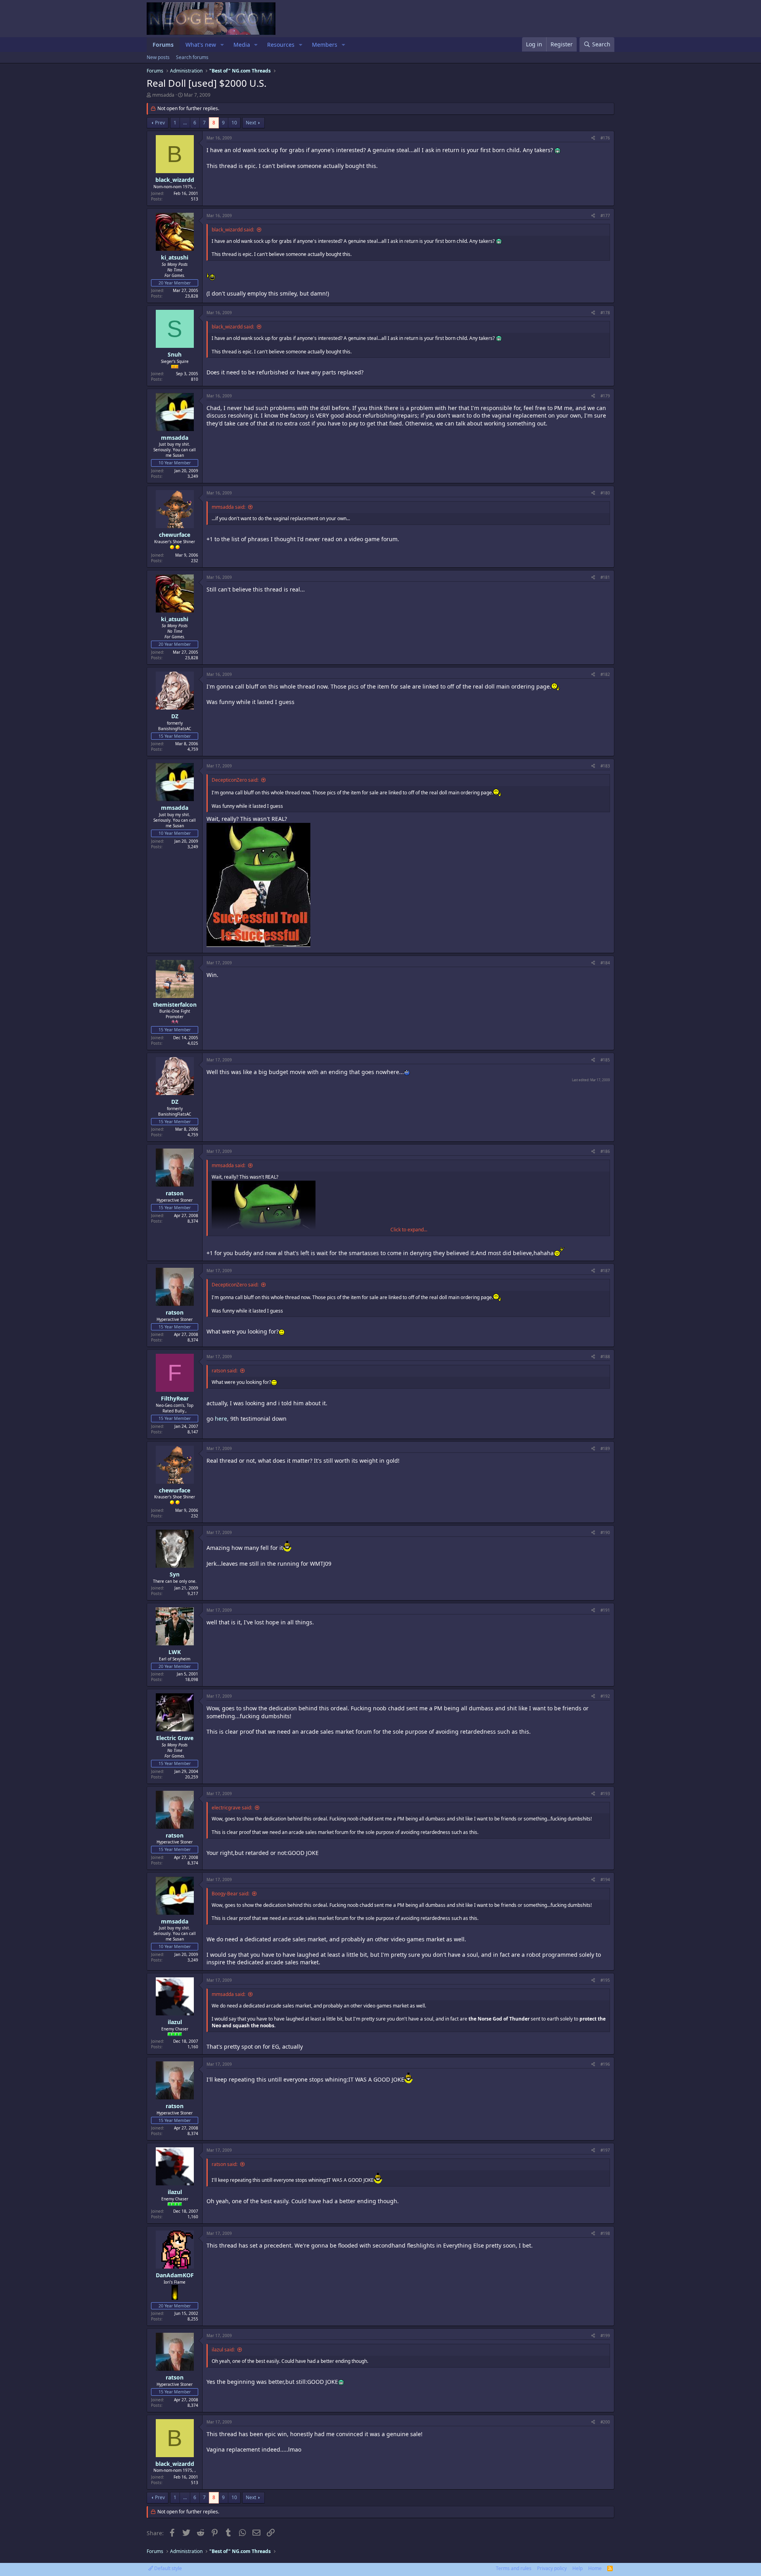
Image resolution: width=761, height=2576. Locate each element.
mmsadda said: (228, 507)
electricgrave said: (232, 1808)
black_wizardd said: (233, 230)
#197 (605, 2150)
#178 (605, 313)
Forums (163, 45)
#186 (605, 1151)
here (221, 1419)
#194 (605, 1880)
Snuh (175, 354)
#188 (605, 1357)
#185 (605, 1060)
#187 (605, 1271)
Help (577, 2568)
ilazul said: (223, 2350)
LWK (175, 1652)
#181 (605, 577)
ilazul (175, 2022)
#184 (605, 963)
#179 (605, 396)
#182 (605, 674)
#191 (605, 1610)
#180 (605, 493)
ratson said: (225, 1371)
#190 (605, 1532)
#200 (605, 2422)
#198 (605, 2233)
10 (234, 123)
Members (325, 45)
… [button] (185, 123)
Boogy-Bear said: (230, 1894)
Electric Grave (175, 1738)
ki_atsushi (175, 257)
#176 (605, 138)
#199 (605, 2336)
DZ (175, 716)
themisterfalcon (175, 1005)
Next (251, 123)
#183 (605, 766)
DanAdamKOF (175, 2275)
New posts (158, 57)
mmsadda (163, 95)
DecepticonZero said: (235, 780)
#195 (605, 1980)
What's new (201, 45)
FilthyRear (175, 1398)
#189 (605, 1448)
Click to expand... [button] (409, 1230)
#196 (605, 2064)
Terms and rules (514, 2568)
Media (242, 45)
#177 (605, 216)
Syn (175, 1574)
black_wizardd (175, 180)
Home (595, 2568)
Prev (160, 123)
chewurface (175, 535)
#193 (605, 1794)
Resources (281, 45)
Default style (167, 2568)
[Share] (593, 138)
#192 (605, 1696)
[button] (222, 45)
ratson (175, 1193)
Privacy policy (552, 2568)
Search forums (192, 57)
